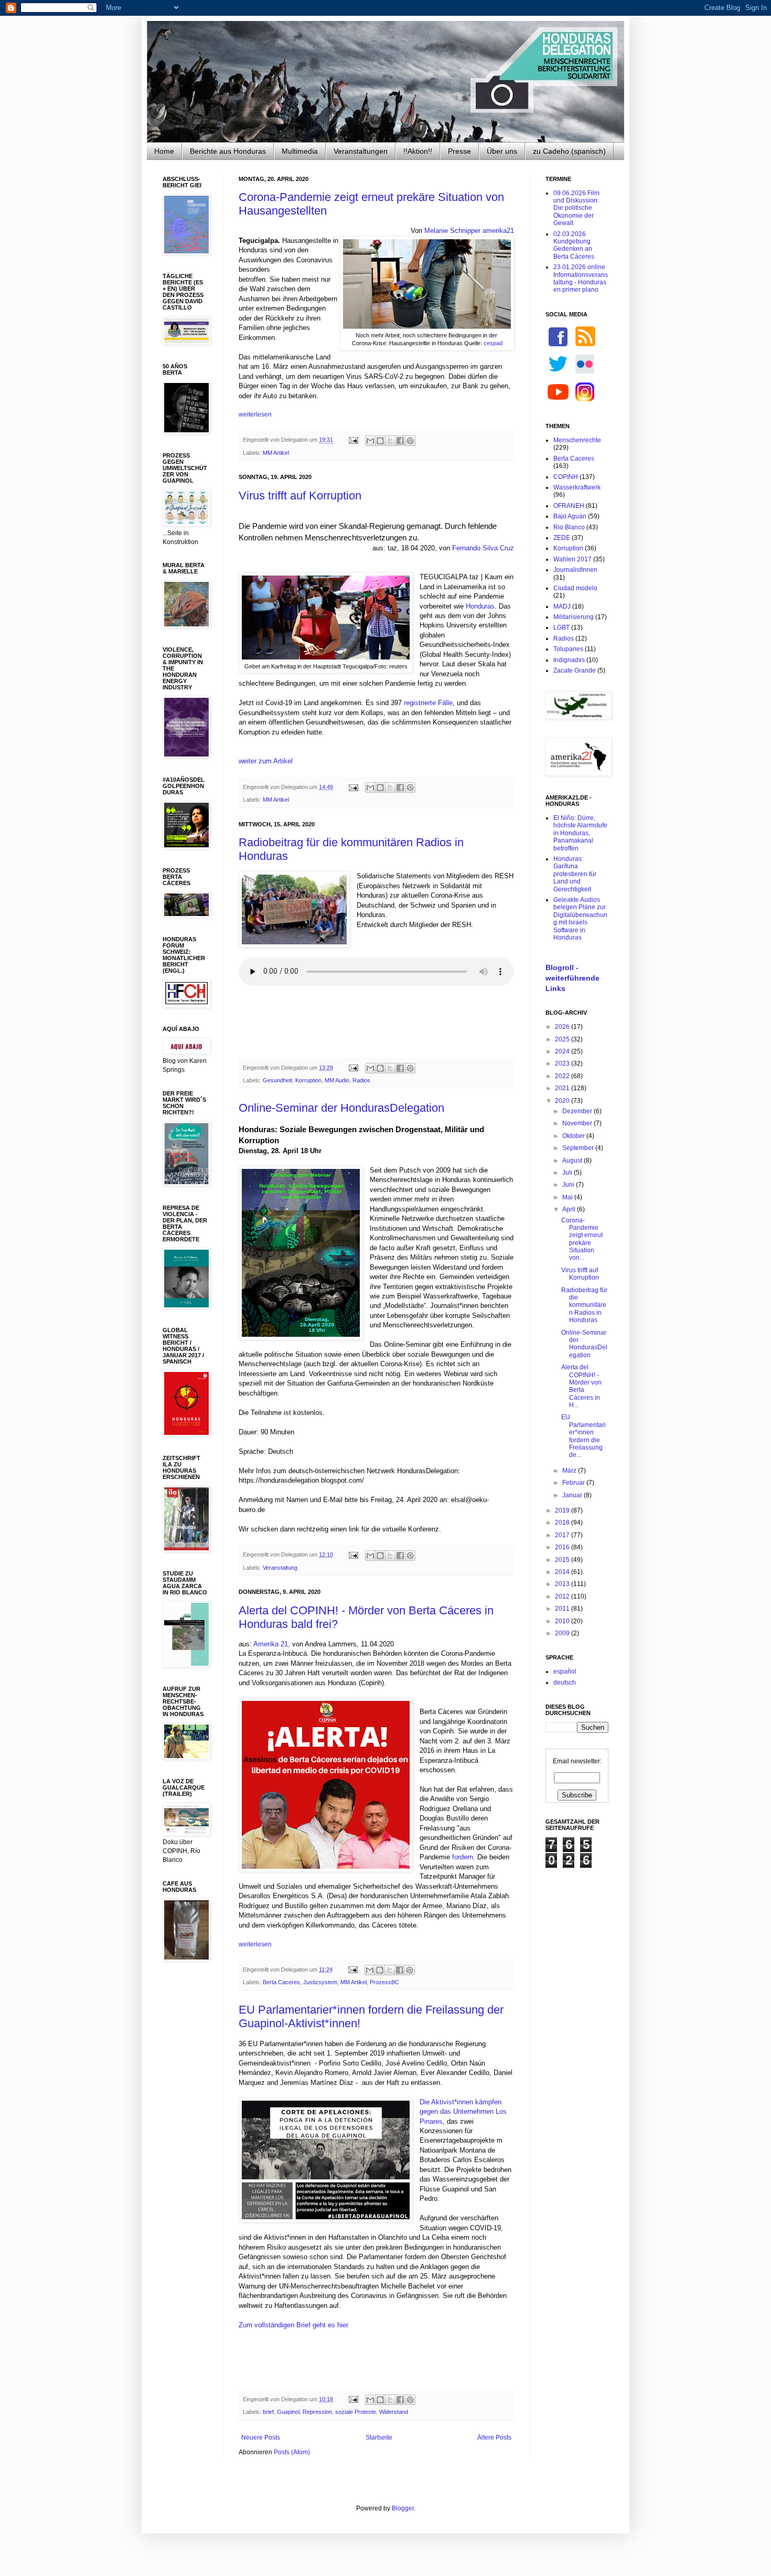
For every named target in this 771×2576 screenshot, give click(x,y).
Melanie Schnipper (452, 231)
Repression (317, 2412)
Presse (459, 151)
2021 (563, 1088)
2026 (563, 1027)
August (573, 1161)
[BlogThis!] (380, 441)
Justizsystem (320, 1982)
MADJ (562, 606)
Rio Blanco (569, 527)
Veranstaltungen (361, 151)
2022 (563, 1076)
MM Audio (337, 1080)
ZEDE (562, 538)
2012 (563, 1596)
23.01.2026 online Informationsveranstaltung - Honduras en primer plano (581, 278)
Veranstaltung (280, 1568)
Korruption (308, 1080)
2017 (563, 1535)
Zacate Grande (575, 670)
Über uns (502, 151)
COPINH (566, 477)
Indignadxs (569, 660)
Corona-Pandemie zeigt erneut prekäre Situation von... (582, 1239)
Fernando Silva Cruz (483, 548)
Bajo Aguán (570, 516)
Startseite (379, 2437)
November (578, 1123)
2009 (563, 1633)
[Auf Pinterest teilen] (410, 441)
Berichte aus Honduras (228, 151)
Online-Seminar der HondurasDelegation (341, 1108)
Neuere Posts (261, 2437)
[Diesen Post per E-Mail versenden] (370, 441)
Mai (568, 1197)
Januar (573, 1495)
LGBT (561, 627)
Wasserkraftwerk (577, 487)
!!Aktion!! (418, 151)
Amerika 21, (272, 1644)
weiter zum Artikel (266, 761)
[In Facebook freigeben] (400, 441)
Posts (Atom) (292, 2452)
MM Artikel (276, 453)
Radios (361, 1080)
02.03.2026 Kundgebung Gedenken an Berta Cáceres (574, 245)
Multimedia (300, 151)
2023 (563, 1063)
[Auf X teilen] (390, 441)
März (570, 1471)
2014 (563, 1572)
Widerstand (394, 2412)
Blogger (403, 2508)
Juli (568, 1173)
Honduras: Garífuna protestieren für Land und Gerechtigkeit (575, 874)
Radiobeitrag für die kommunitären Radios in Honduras (584, 1305)
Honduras (480, 606)
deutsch (565, 1683)
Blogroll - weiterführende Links (572, 978)
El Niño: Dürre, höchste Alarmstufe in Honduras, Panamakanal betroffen (580, 833)
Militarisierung (574, 617)
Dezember (578, 1111)
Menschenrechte (577, 440)
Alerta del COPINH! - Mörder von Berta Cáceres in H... (581, 1386)
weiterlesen (255, 414)
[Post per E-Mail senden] (353, 440)
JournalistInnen (575, 570)
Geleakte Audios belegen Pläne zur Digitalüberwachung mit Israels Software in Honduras (580, 919)
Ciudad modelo (575, 588)
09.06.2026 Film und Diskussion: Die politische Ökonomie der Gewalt (576, 208)
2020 (563, 1101)
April (570, 1209)
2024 (563, 1051)
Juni (569, 1185)
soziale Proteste (356, 2412)
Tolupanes (568, 649)
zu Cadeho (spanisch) (569, 151)
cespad (493, 343)
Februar (574, 1483)
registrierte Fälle (428, 703)
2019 (563, 1510)
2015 (563, 1560)
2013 (563, 1584)
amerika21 (497, 231)
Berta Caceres (281, 1982)
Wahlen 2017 (572, 559)
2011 (563, 1609)
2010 (563, 1621)
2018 (563, 1523)
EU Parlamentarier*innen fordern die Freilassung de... (583, 1436)
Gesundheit (277, 1080)
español (565, 1672)
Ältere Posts (494, 2437)
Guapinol (288, 2412)
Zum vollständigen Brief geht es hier (293, 2325)
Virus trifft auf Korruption (300, 496)
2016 (563, 1547)
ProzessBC (384, 1982)
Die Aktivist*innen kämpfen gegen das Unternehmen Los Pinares (463, 2112)
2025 (563, 1039)
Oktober (574, 1136)
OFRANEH (569, 506)
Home (164, 151)
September (579, 1148)
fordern (463, 1857)
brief (268, 2412)
